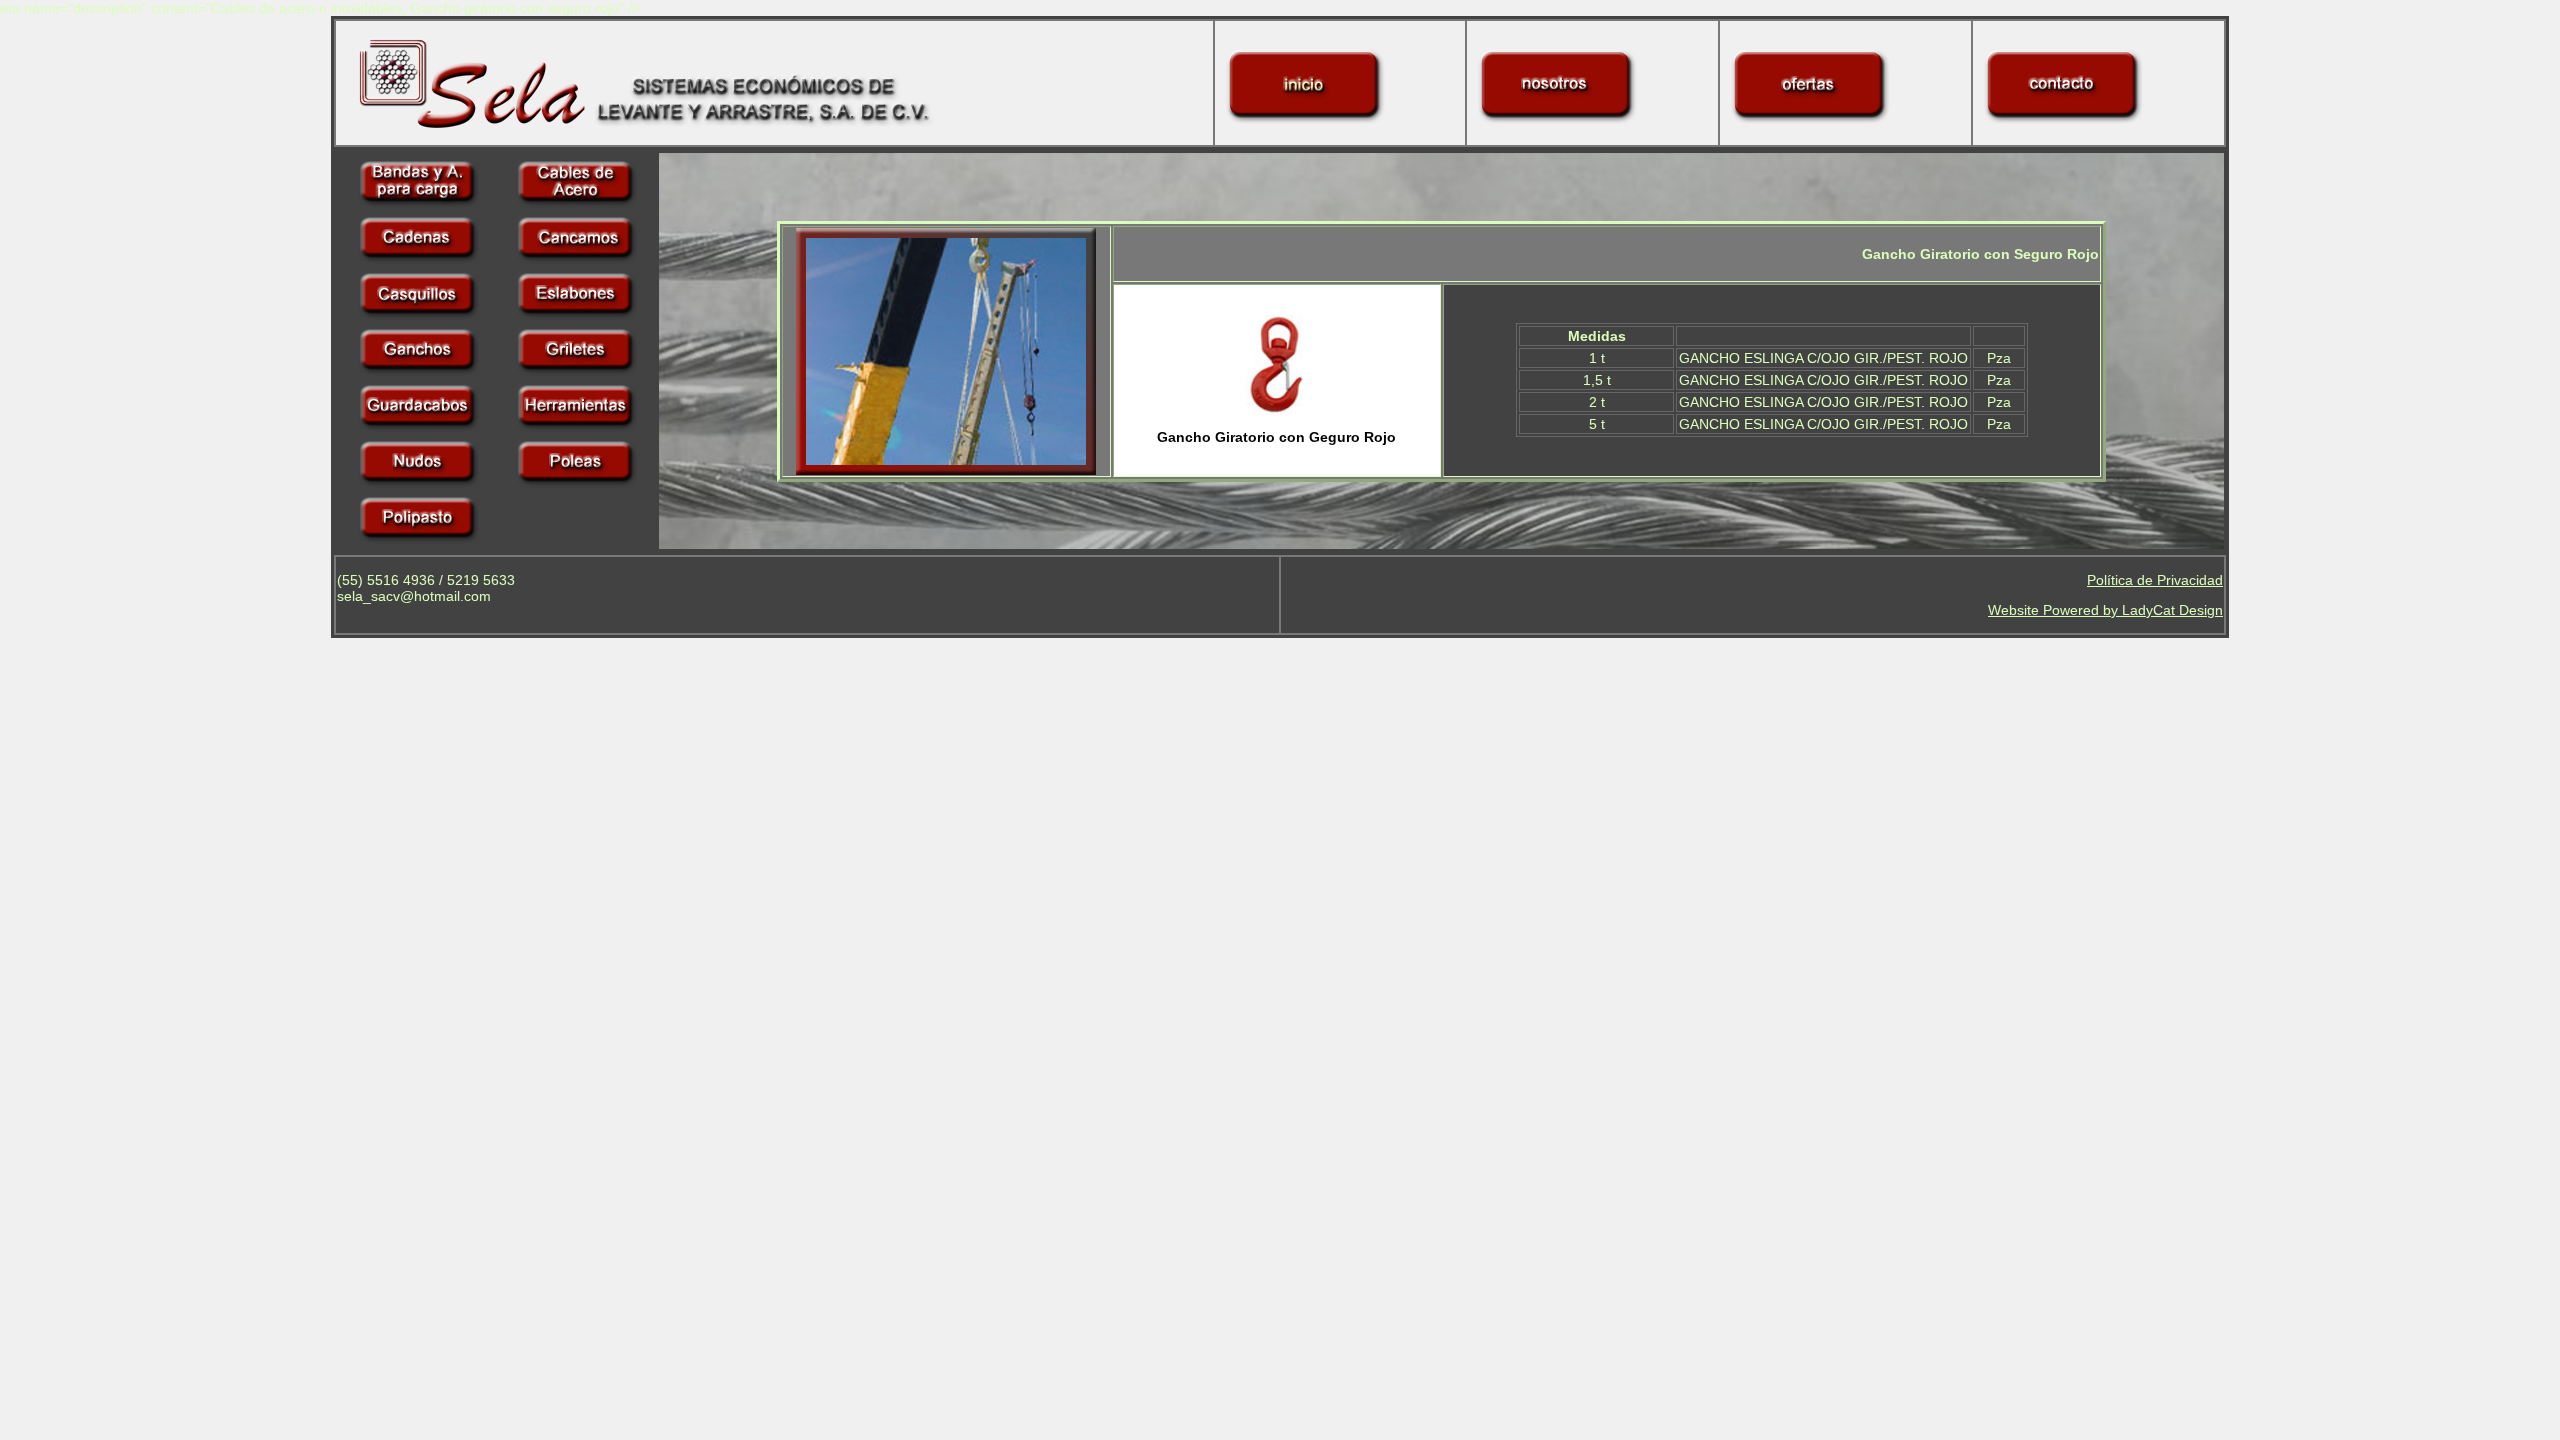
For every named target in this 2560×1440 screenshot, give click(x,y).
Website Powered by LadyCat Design (2105, 610)
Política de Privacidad (2155, 580)
